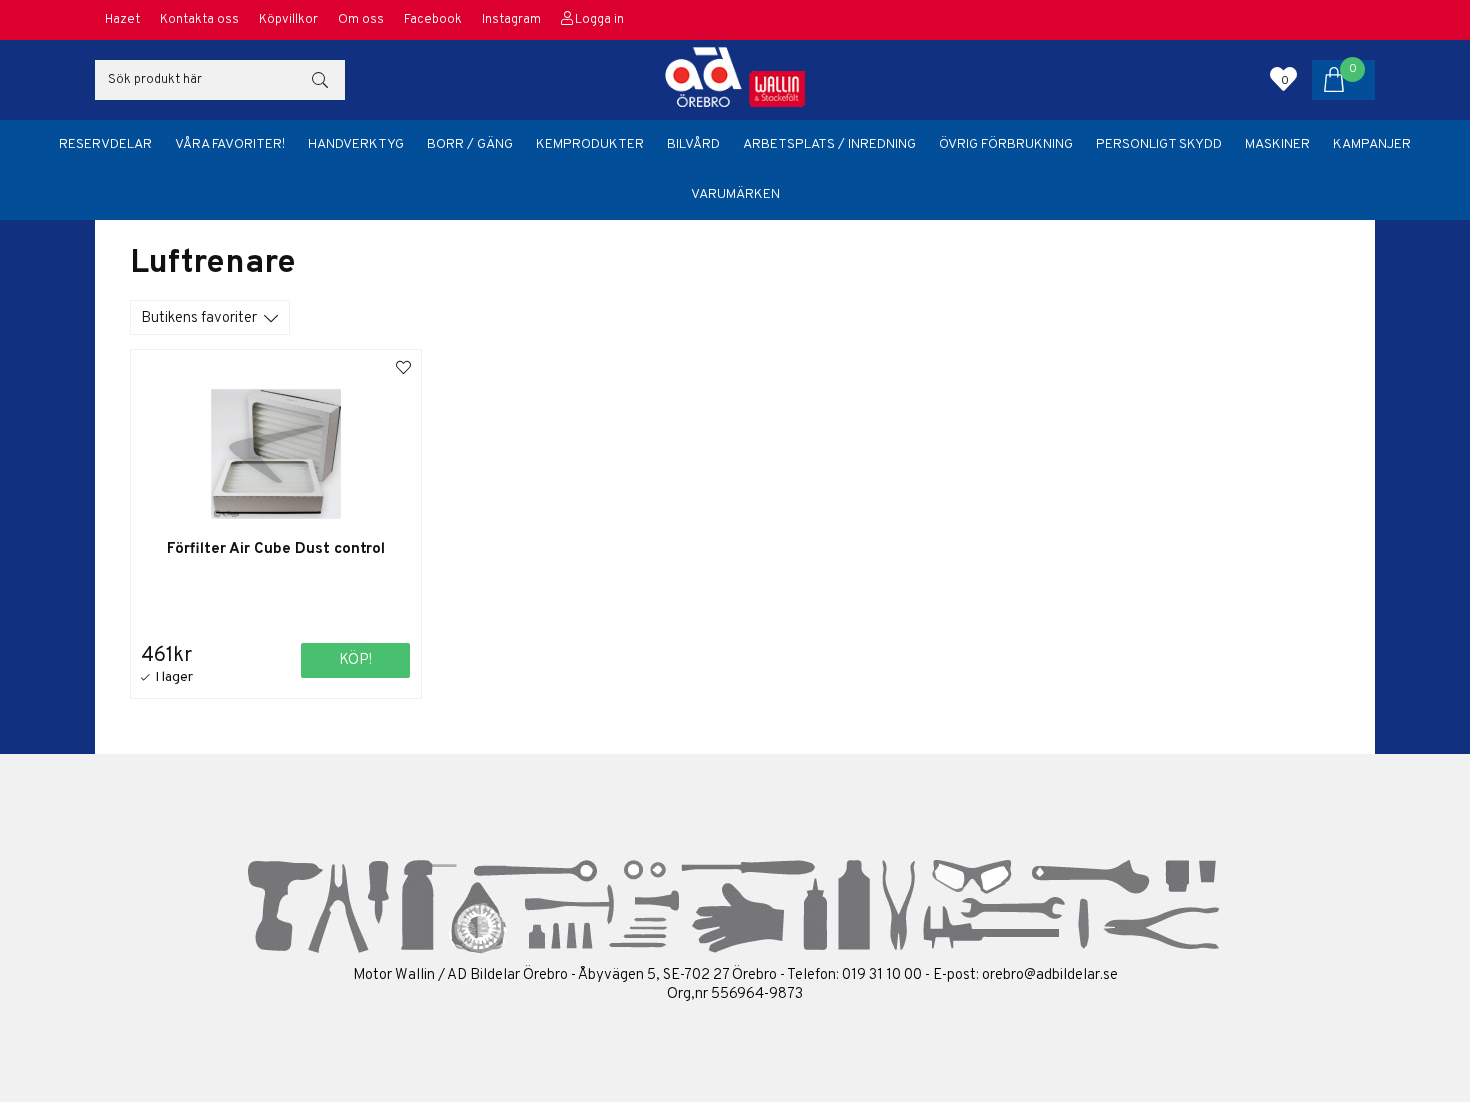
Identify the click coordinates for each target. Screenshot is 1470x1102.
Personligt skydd (1159, 144)
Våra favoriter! (230, 144)
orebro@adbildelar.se (1050, 975)
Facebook (433, 20)
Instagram (511, 20)
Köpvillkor (288, 20)
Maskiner (1277, 144)
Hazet (122, 20)
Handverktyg (356, 144)
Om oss (361, 20)
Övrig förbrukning (1006, 144)
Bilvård (693, 144)
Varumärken (735, 194)
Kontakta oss (199, 20)
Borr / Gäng (470, 144)
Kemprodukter (590, 144)
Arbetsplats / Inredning (829, 144)
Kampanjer (1372, 144)
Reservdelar (105, 144)
